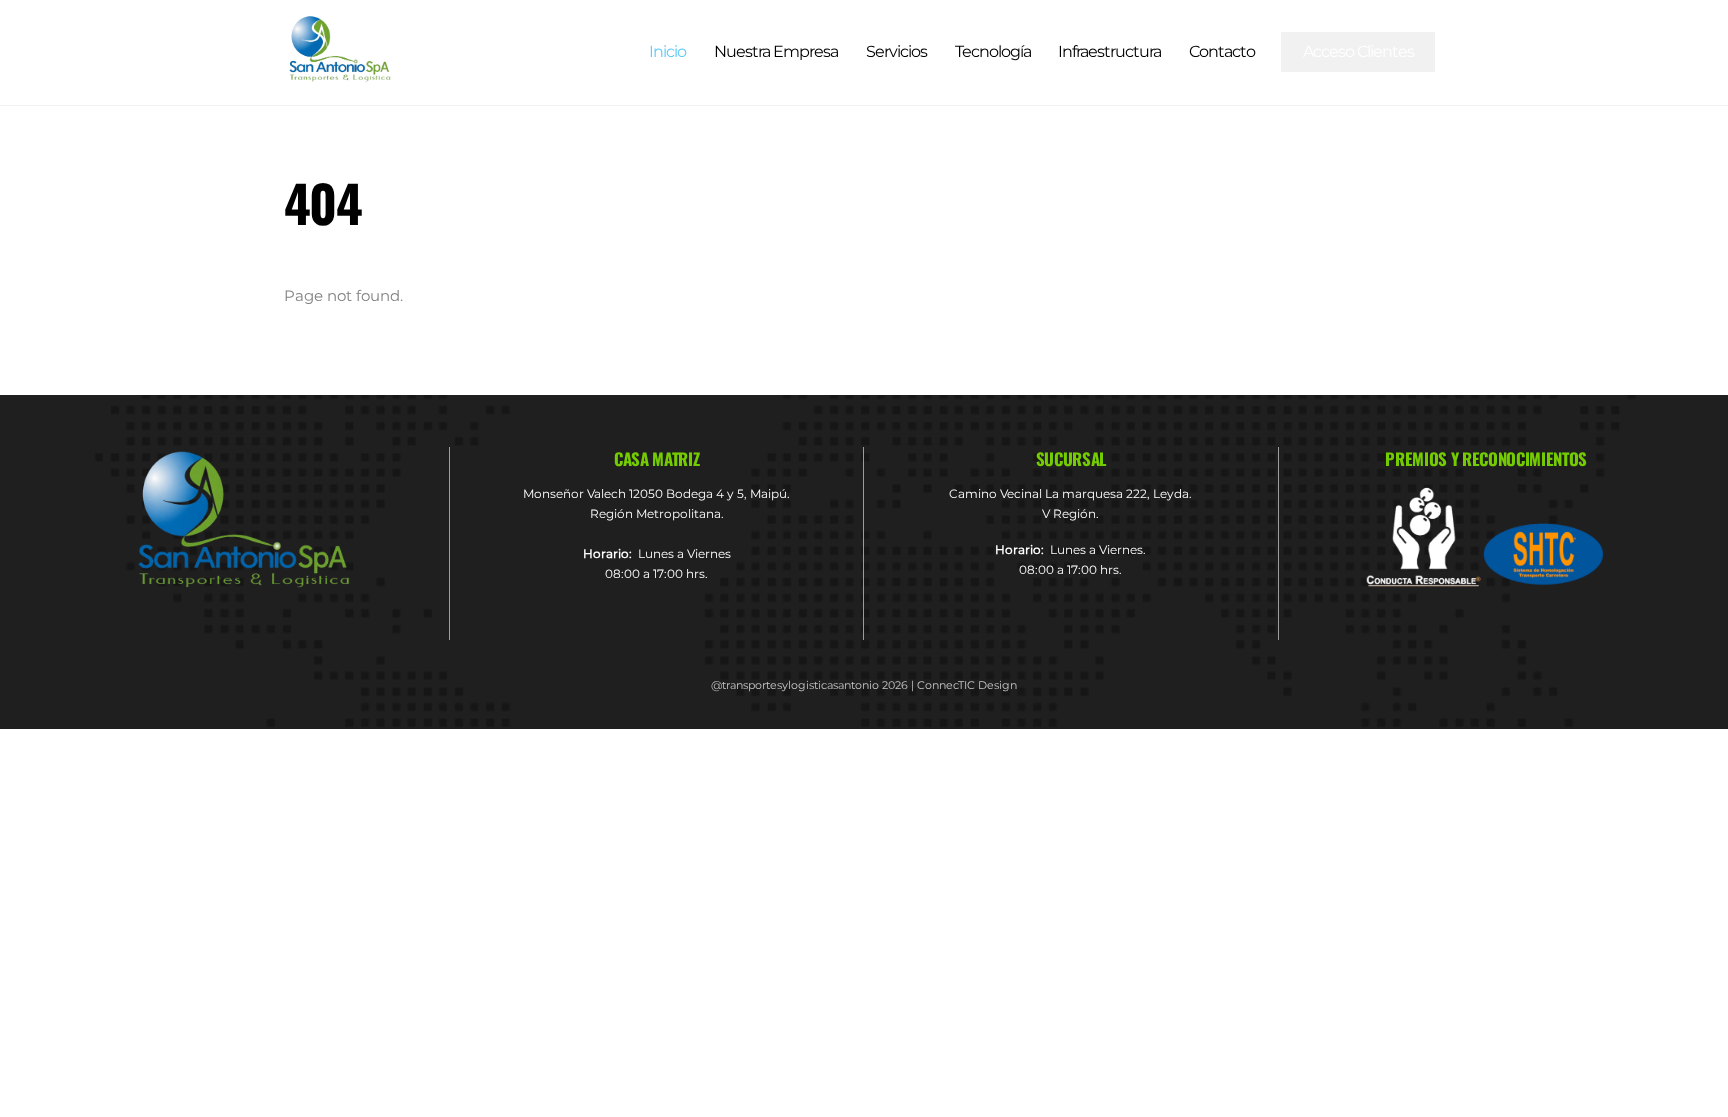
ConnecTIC (946, 685)
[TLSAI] (339, 73)
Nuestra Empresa (776, 51)
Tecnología (993, 51)
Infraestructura (1109, 51)
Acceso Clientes (1358, 51)
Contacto (1222, 51)
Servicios (896, 51)
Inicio (667, 51)
